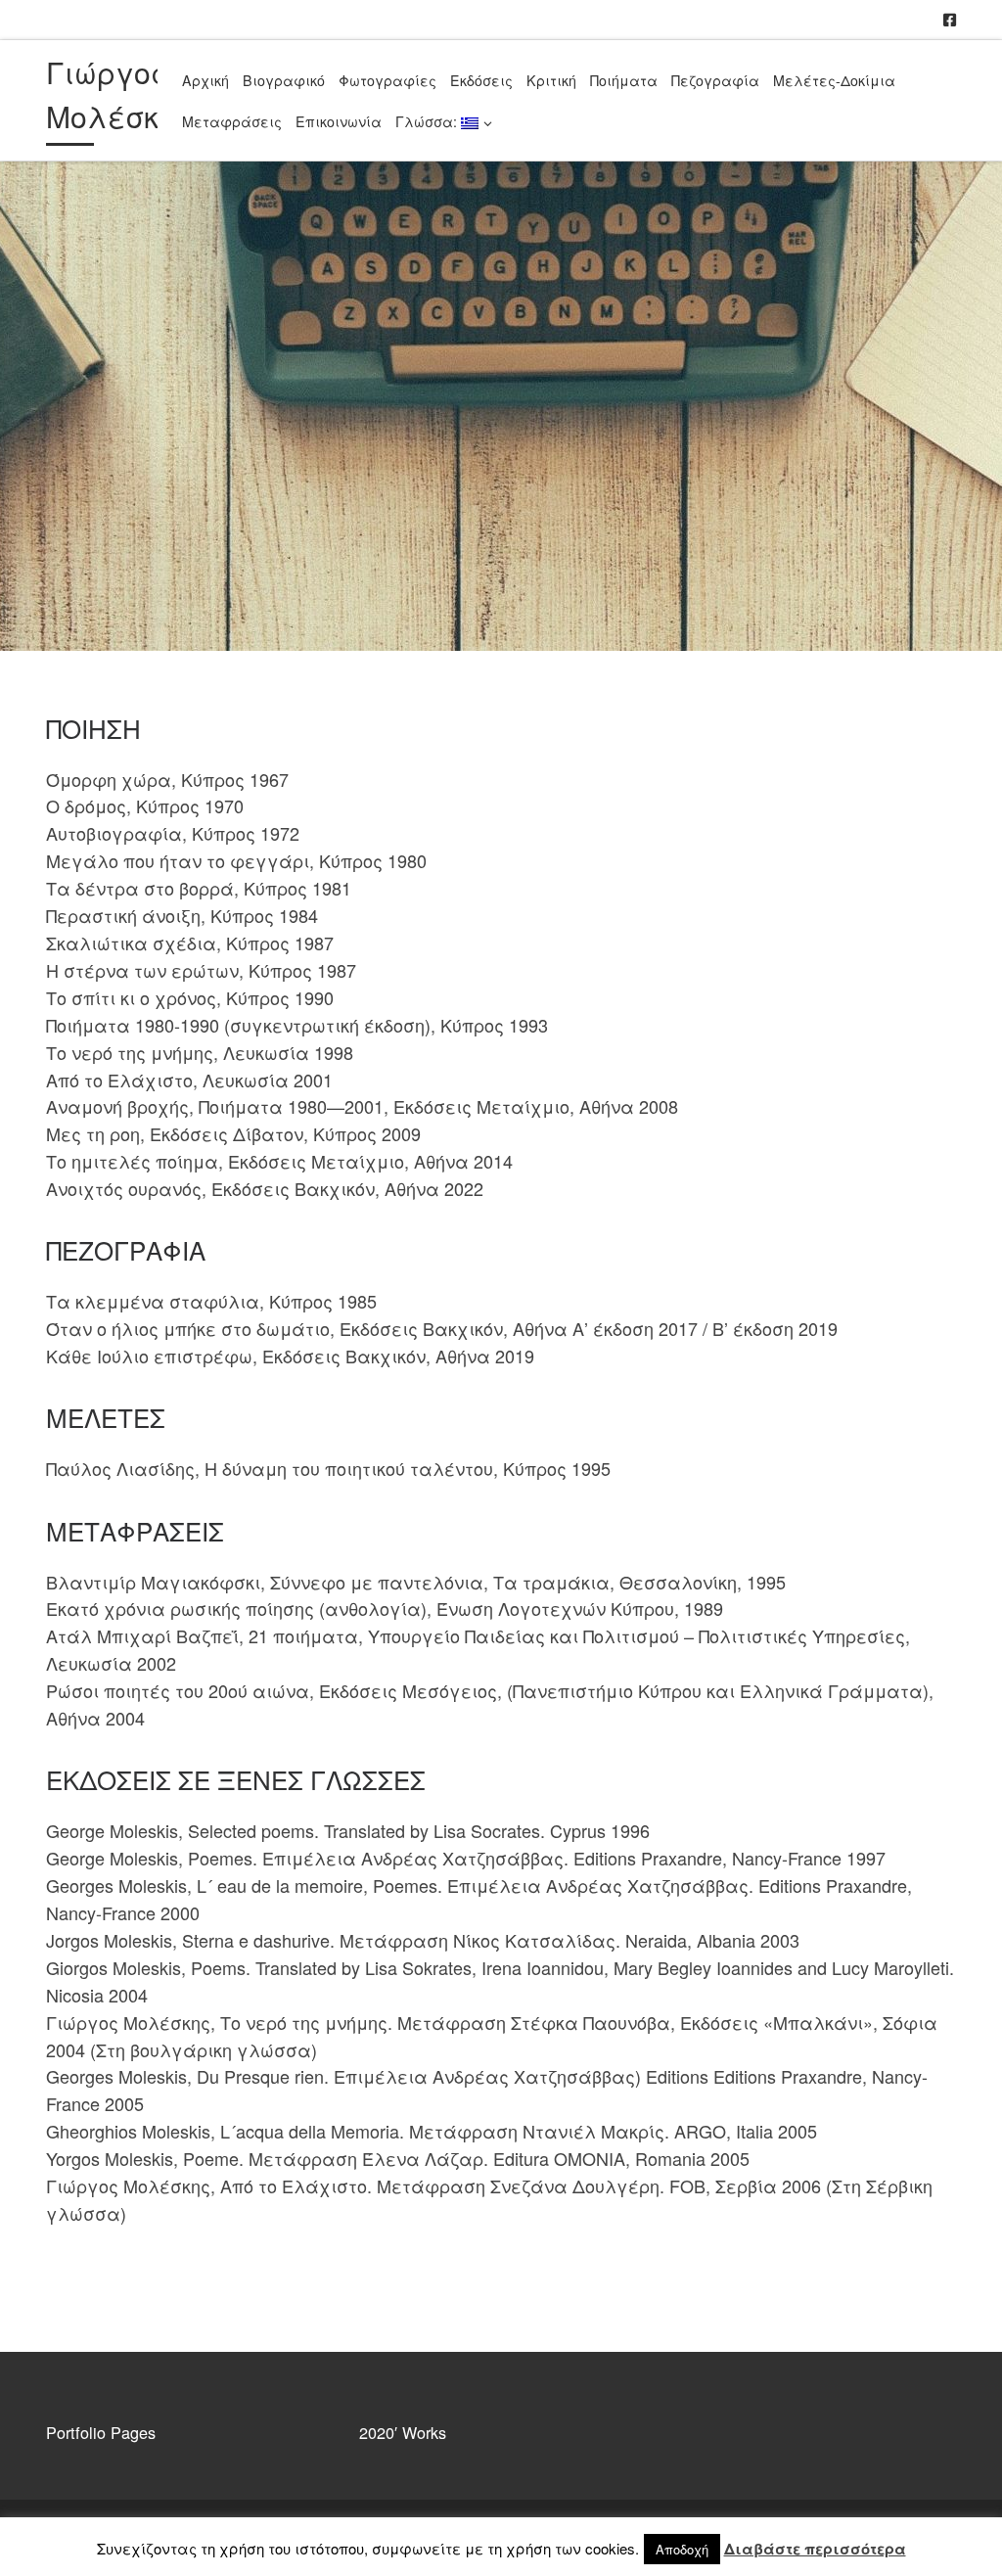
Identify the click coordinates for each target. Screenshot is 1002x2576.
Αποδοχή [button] (682, 2549)
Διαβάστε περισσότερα (815, 2549)
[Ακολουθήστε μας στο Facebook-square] (950, 19)
